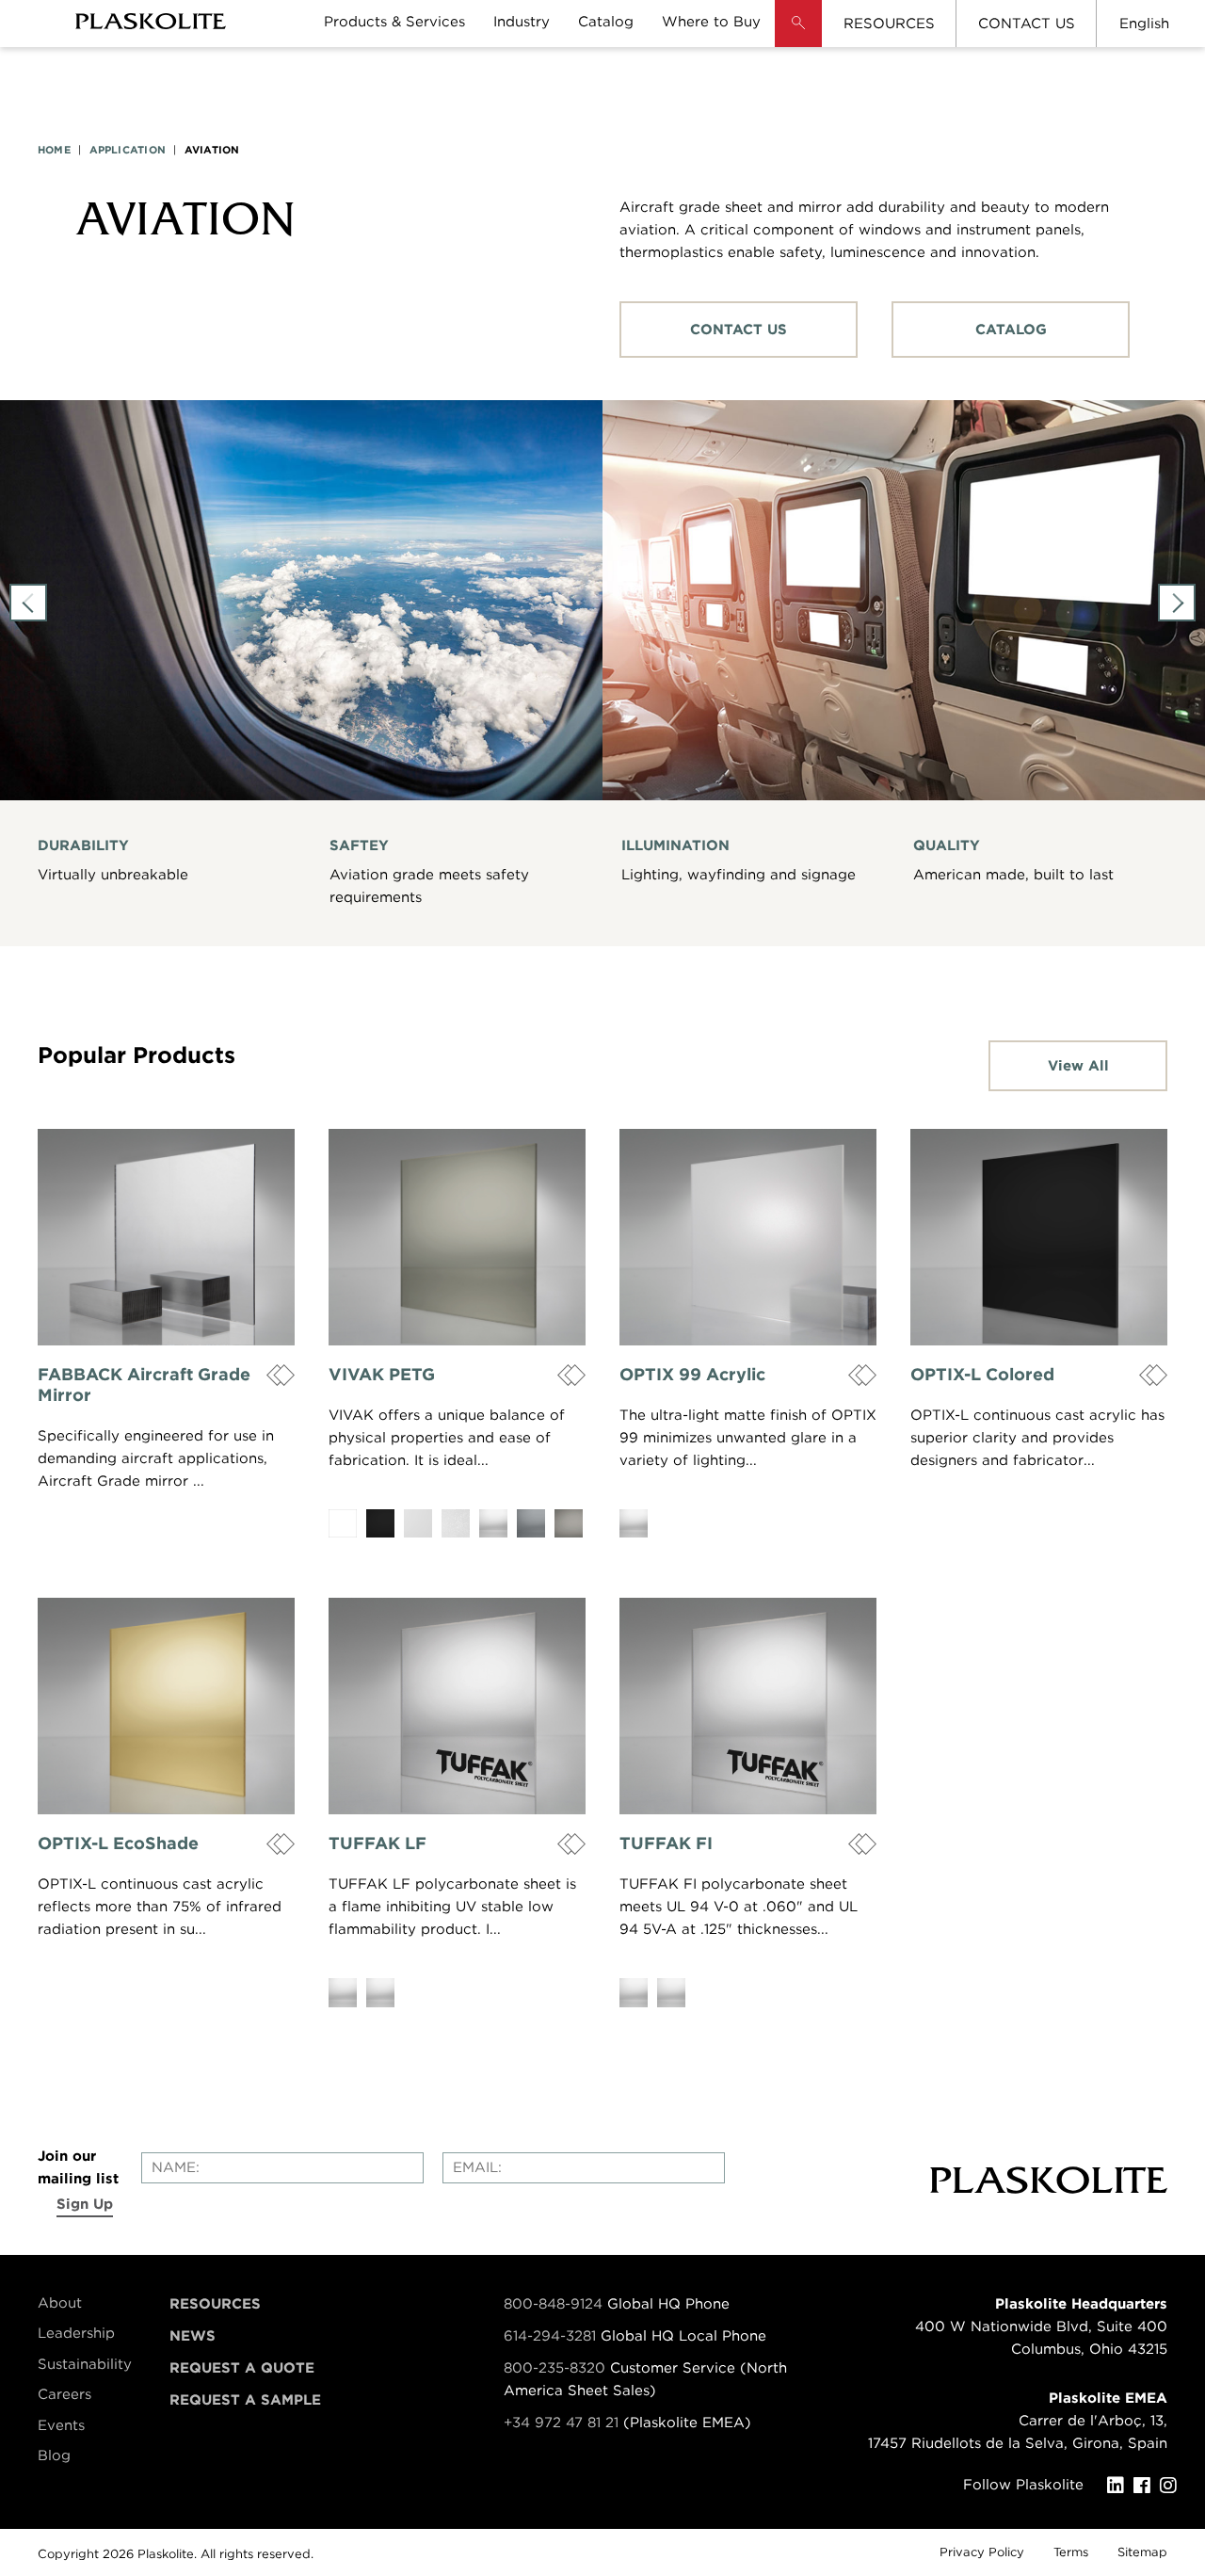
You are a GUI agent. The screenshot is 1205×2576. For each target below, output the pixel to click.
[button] (798, 38)
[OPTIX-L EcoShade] (166, 1706)
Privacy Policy (982, 2552)
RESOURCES (889, 24)
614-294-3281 (552, 2336)
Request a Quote (242, 2368)
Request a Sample (245, 2400)
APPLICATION (128, 150)
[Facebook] (1147, 2486)
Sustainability (85, 2364)
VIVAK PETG (382, 1374)
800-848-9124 (553, 2304)
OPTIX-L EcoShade (118, 1843)
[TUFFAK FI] (748, 1706)
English (1144, 24)
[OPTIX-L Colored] (1039, 1237)
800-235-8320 (554, 2368)
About (60, 2303)
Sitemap (1142, 2552)
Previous (28, 603)
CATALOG (1011, 330)
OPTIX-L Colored (982, 1374)
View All (1078, 1066)
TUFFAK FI (666, 1843)
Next (1177, 603)
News (193, 2336)
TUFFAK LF (378, 1843)
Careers (64, 2394)
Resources (215, 2304)
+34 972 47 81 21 (561, 2423)
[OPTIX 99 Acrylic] (748, 1237)
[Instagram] (1173, 2486)
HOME (54, 150)
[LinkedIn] (1120, 2486)
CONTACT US (1027, 24)
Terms (1071, 2552)
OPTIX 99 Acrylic (692, 1374)
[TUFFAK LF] (457, 1706)
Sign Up (85, 2204)
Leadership (76, 2333)
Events (61, 2425)
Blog (54, 2455)
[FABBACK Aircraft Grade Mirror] (166, 1237)
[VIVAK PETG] (457, 1237)
